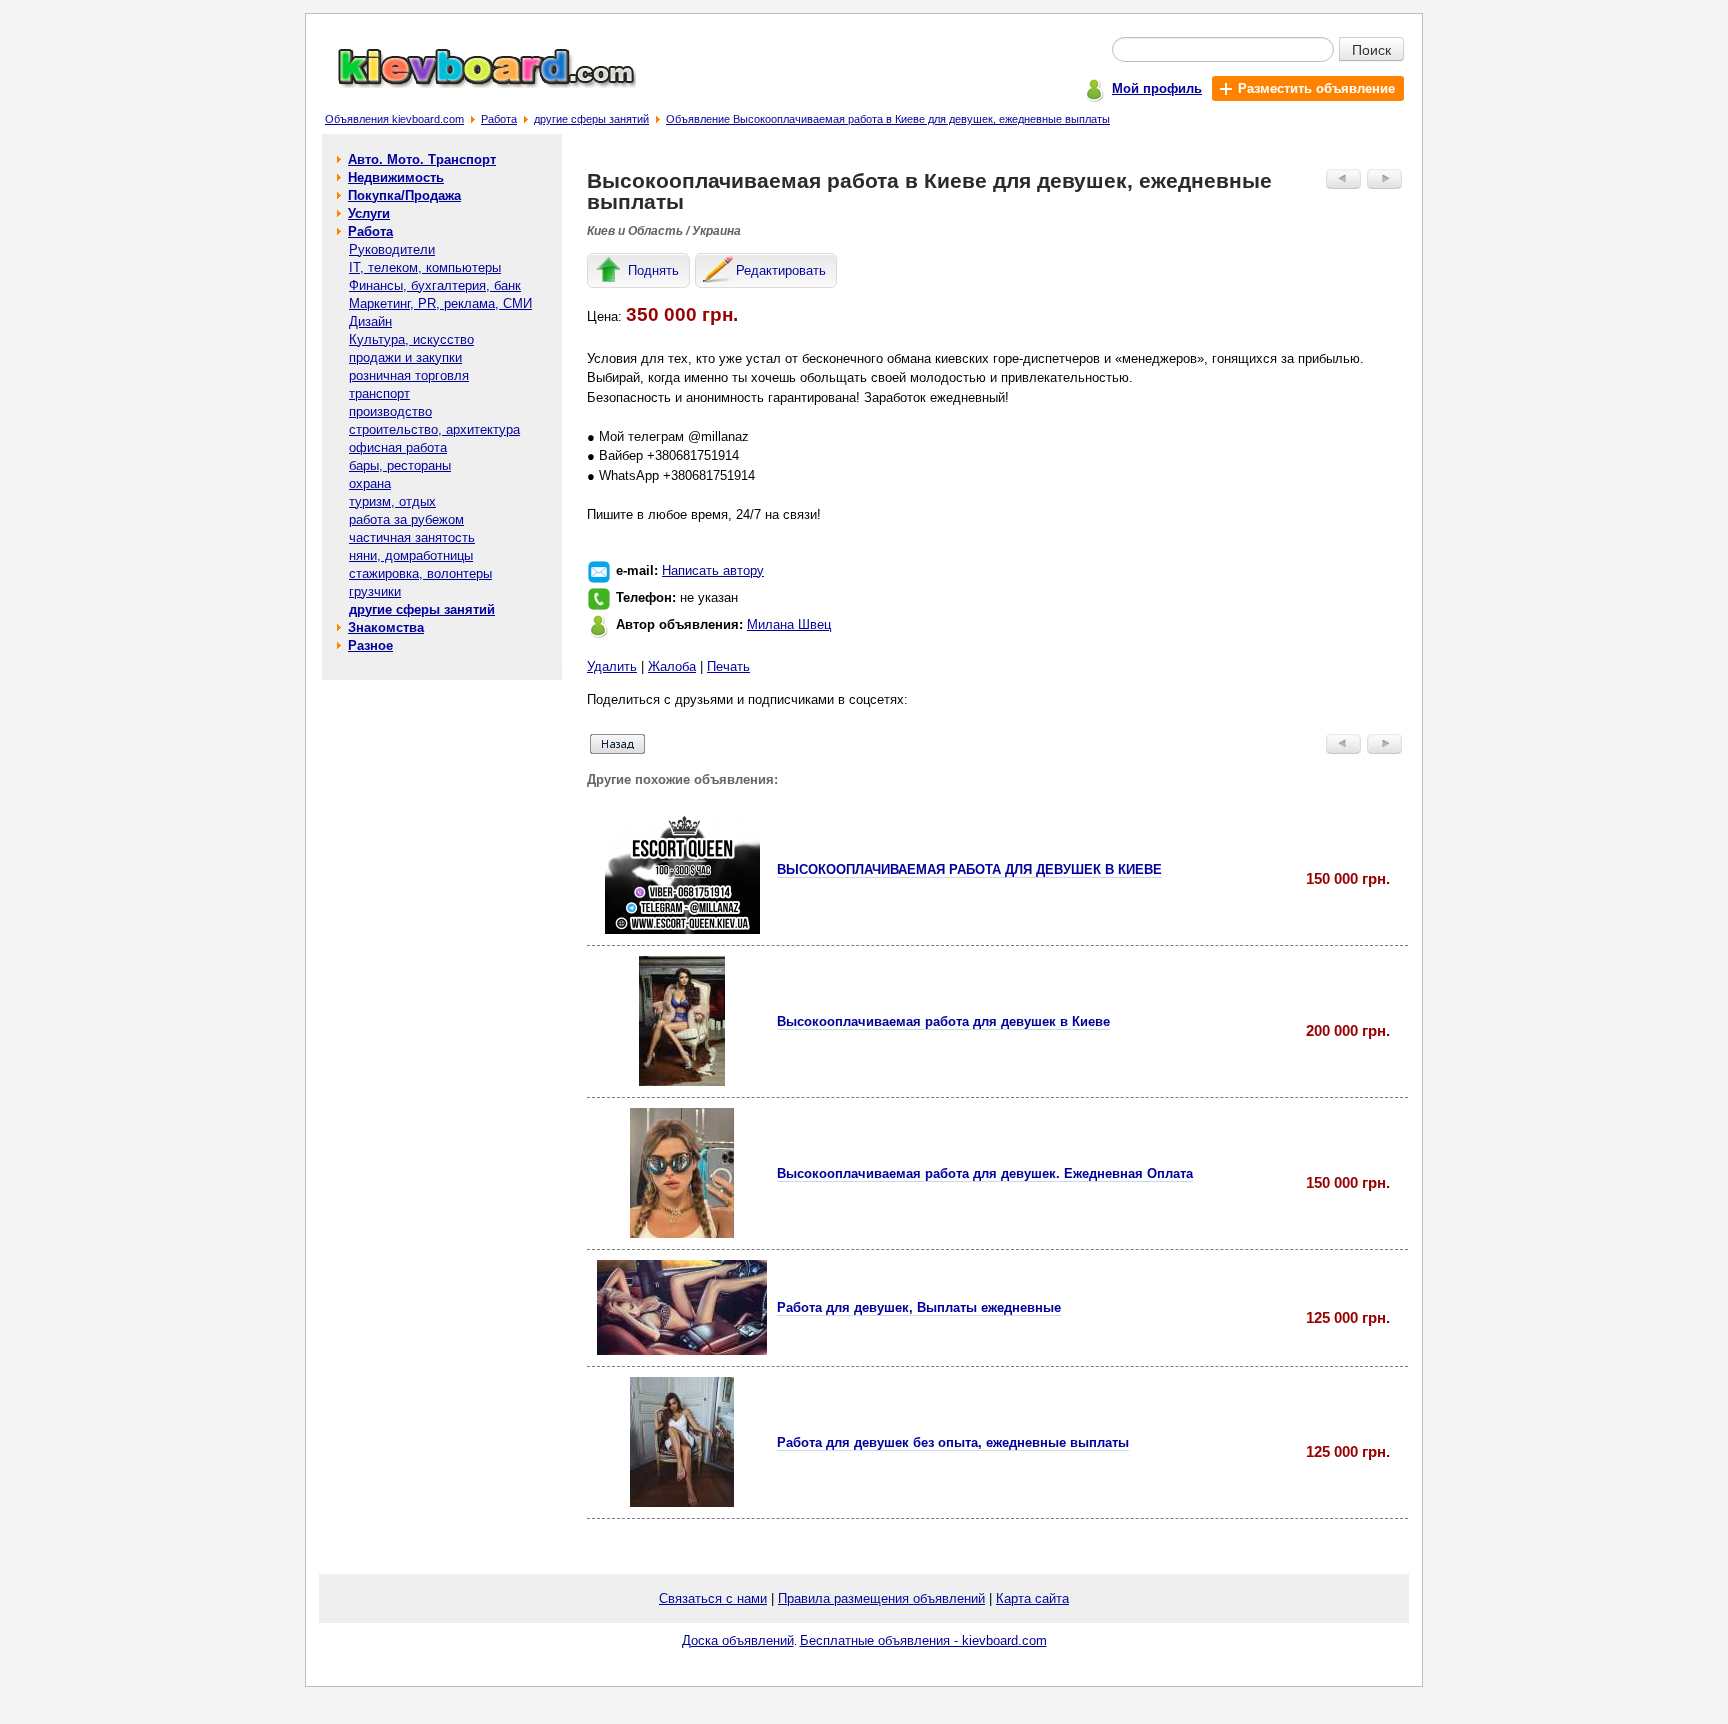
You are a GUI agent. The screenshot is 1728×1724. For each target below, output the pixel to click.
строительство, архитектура (434, 429)
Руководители (392, 249)
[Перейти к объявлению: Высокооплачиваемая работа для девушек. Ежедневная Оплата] (682, 1233)
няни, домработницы (411, 555)
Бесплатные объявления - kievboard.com (923, 1640)
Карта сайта (1032, 1598)
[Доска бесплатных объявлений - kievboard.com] (475, 83)
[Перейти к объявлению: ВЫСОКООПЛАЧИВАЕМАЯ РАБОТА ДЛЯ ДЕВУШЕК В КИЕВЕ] (682, 929)
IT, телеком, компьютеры (425, 267)
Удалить (612, 666)
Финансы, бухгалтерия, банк (435, 285)
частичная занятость (412, 537)
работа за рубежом (406, 519)
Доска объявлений (738, 1640)
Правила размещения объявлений (881, 1598)
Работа (499, 119)
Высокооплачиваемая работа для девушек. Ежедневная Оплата (985, 1173)
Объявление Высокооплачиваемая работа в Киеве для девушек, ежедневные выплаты (888, 119)
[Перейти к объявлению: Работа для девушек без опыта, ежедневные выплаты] (682, 1502)
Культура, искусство (411, 339)
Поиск (1371, 49)
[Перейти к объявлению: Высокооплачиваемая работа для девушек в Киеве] (682, 1081)
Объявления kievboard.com (394, 119)
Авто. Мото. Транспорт (422, 159)
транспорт (379, 393)
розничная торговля (409, 375)
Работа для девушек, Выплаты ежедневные (919, 1307)
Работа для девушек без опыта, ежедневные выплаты (953, 1442)
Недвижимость (396, 177)
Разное (370, 645)
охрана (370, 483)
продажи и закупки (405, 357)
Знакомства (386, 627)
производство (390, 411)
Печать (728, 666)
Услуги (369, 213)
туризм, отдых (392, 501)
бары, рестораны (400, 465)
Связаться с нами (713, 1598)
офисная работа (398, 447)
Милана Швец (789, 624)
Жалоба (672, 666)
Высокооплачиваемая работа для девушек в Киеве (943, 1021)
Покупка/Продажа (404, 195)
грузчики (375, 591)
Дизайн (370, 321)
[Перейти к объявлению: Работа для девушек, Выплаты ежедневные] (682, 1350)
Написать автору (713, 570)
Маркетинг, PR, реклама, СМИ (440, 303)
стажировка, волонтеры (420, 573)
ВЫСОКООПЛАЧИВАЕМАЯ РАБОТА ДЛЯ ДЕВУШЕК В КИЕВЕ (969, 869)
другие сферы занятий (591, 119)
